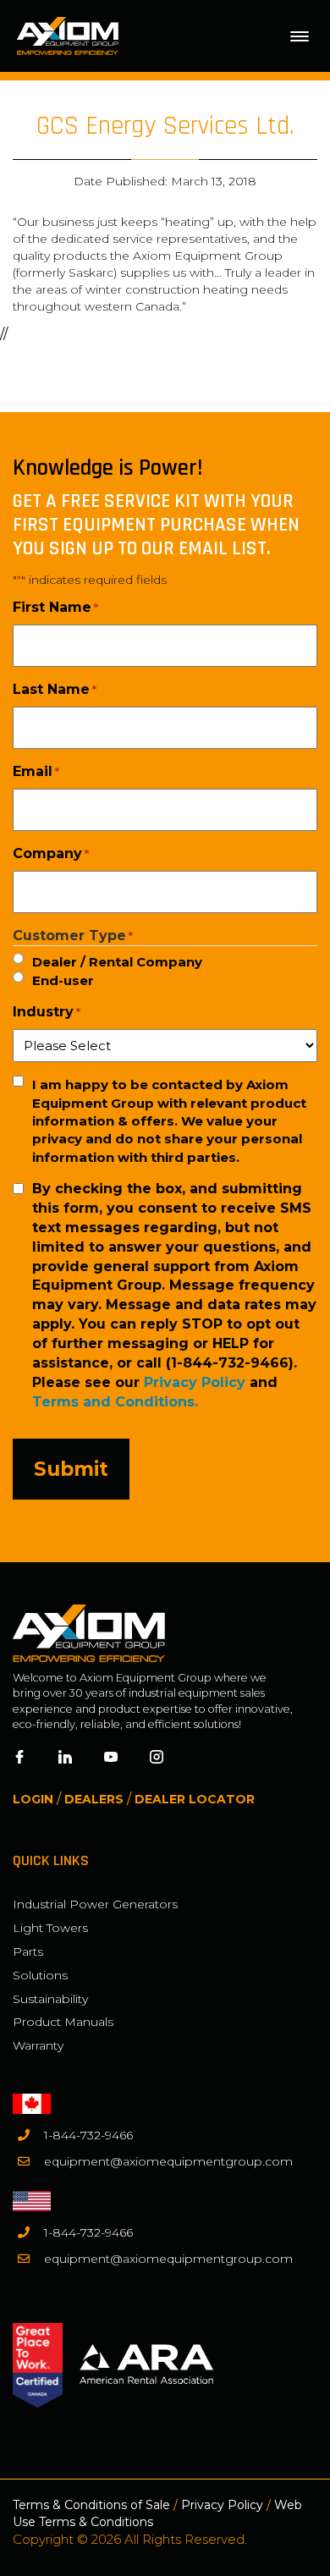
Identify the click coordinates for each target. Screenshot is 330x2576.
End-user (63, 980)
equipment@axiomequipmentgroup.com (168, 2161)
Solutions (40, 1975)
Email (36, 771)
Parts (28, 1951)
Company (51, 853)
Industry (47, 1012)
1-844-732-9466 (88, 2135)
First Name (55, 607)
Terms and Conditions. (115, 1402)
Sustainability (50, 1999)
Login (33, 1799)
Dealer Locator (195, 1799)
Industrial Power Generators (95, 1904)
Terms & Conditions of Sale (91, 2505)
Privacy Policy (195, 1382)
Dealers (94, 1799)
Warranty (38, 2045)
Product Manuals (63, 2022)
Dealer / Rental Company (117, 962)
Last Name (55, 689)
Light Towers (50, 1928)
